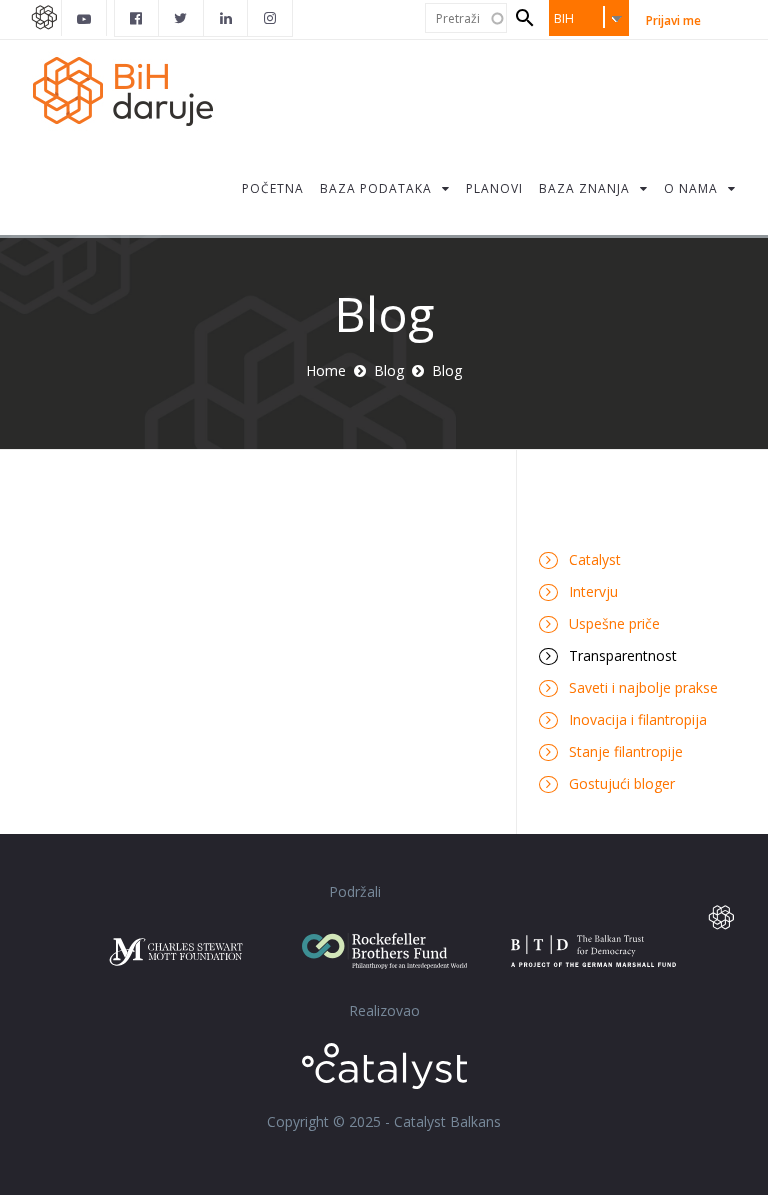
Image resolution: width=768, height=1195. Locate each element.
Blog (389, 370)
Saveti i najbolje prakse (643, 687)
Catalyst (595, 559)
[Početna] (134, 89)
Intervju (593, 591)
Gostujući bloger (622, 783)
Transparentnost (623, 655)
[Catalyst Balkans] (137, 18)
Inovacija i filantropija (638, 719)
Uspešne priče (614, 623)
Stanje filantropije (626, 751)
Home (326, 370)
